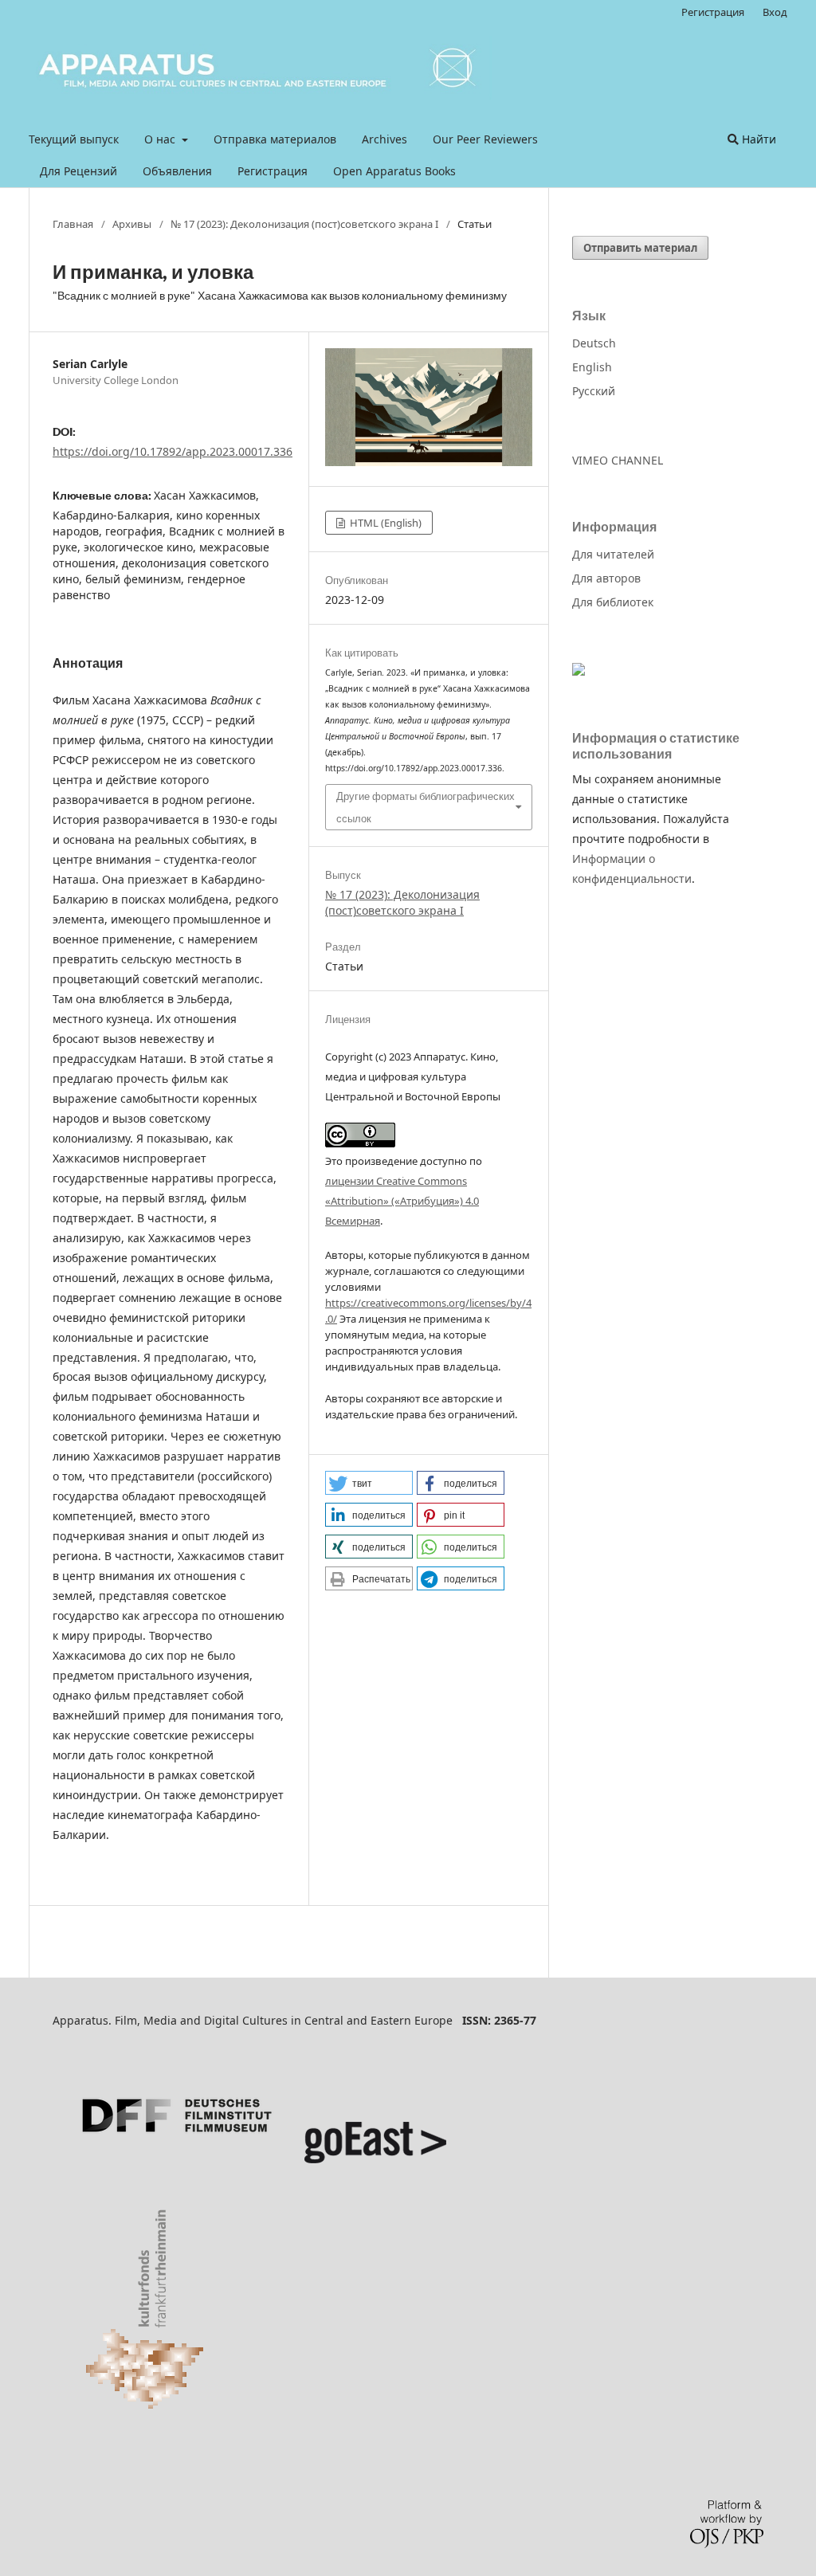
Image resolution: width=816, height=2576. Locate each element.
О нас (161, 139)
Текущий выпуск (74, 139)
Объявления (177, 171)
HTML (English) (384, 523)
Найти (757, 139)
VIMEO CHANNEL (618, 460)
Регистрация (273, 171)
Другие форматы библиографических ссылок (426, 807)
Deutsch (594, 343)
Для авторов (606, 578)
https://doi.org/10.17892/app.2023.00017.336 (173, 451)
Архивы (132, 224)
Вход (775, 12)
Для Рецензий (78, 171)
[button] (369, 1483)
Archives (384, 139)
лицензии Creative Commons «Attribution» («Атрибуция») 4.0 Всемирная (402, 1201)
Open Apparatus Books (394, 171)
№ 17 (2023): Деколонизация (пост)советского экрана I (304, 224)
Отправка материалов (275, 139)
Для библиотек (613, 602)
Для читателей (613, 554)
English (592, 367)
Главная (73, 224)
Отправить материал (640, 248)
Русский (594, 391)
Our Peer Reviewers (485, 139)
